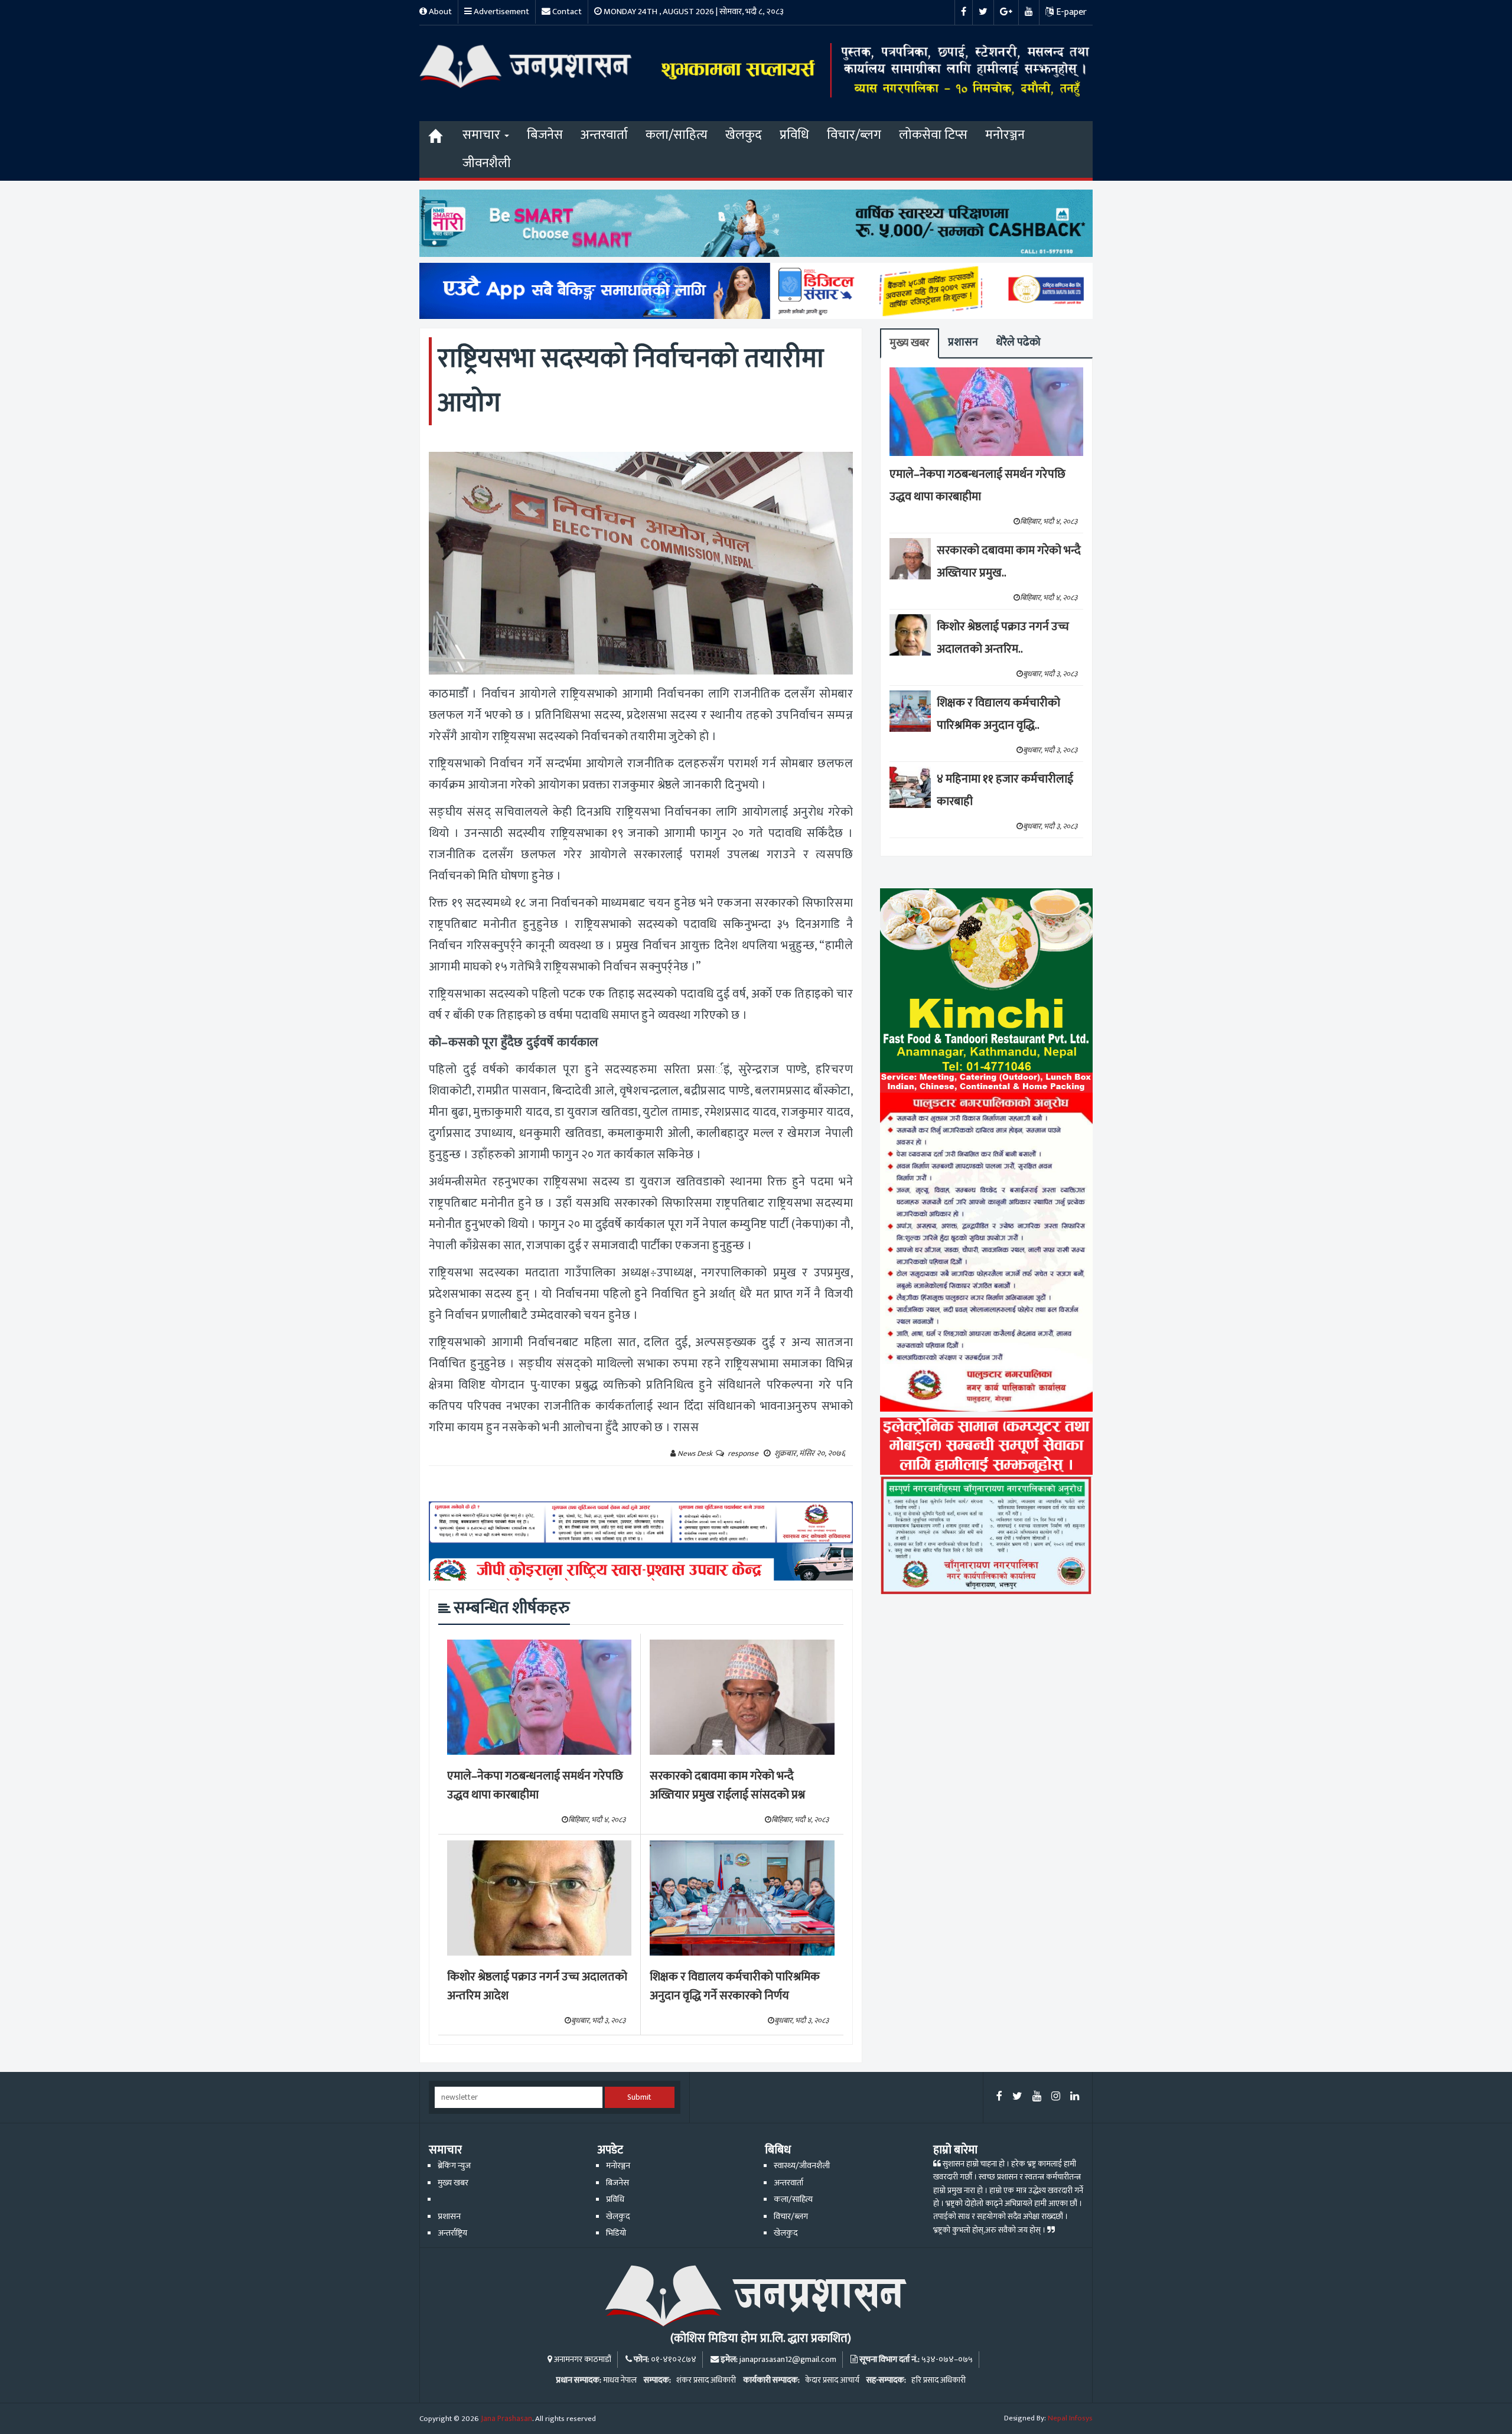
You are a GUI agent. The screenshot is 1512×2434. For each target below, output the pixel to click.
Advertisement (501, 12)
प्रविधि (794, 135)
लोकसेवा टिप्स (933, 135)
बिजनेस (545, 135)
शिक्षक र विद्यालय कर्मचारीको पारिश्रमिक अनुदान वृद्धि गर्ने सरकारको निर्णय (735, 1987)
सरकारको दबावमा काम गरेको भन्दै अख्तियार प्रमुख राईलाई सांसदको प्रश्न (727, 1786)
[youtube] (1037, 2097)
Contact (566, 12)
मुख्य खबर (910, 343)
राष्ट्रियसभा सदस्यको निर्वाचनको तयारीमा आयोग (631, 381)
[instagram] (1056, 2097)
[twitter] (1017, 2097)
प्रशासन (963, 342)
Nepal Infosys (1070, 2418)
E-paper (1070, 12)
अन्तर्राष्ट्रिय (452, 2233)
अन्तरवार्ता (604, 135)
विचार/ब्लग (854, 135)
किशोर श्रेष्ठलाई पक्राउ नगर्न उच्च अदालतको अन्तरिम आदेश (537, 1987)
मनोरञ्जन (1005, 135)
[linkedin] (1075, 2097)
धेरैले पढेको (1018, 342)
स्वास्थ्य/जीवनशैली (802, 2166)
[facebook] (999, 2097)
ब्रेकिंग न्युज (454, 2166)
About (439, 12)
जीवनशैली (487, 163)
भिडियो (616, 2233)
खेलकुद (744, 135)
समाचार (483, 135)
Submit (639, 2097)
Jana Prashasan (506, 2419)
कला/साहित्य (677, 135)
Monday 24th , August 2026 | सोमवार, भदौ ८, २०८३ (693, 12)
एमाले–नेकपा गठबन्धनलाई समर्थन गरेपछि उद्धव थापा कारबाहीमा (535, 1786)
